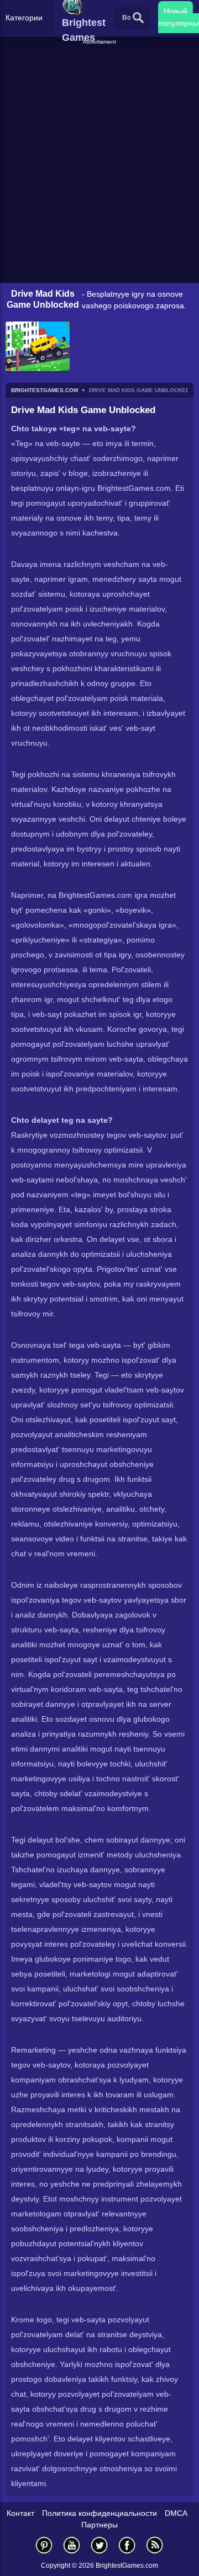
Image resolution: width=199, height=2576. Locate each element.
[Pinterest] (44, 2545)
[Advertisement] (101, 60)
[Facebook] (127, 2545)
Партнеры (99, 2525)
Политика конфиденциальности (99, 2513)
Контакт (20, 2513)
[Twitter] (99, 2545)
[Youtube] (72, 2545)
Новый (176, 11)
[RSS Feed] (155, 2545)
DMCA (176, 2513)
